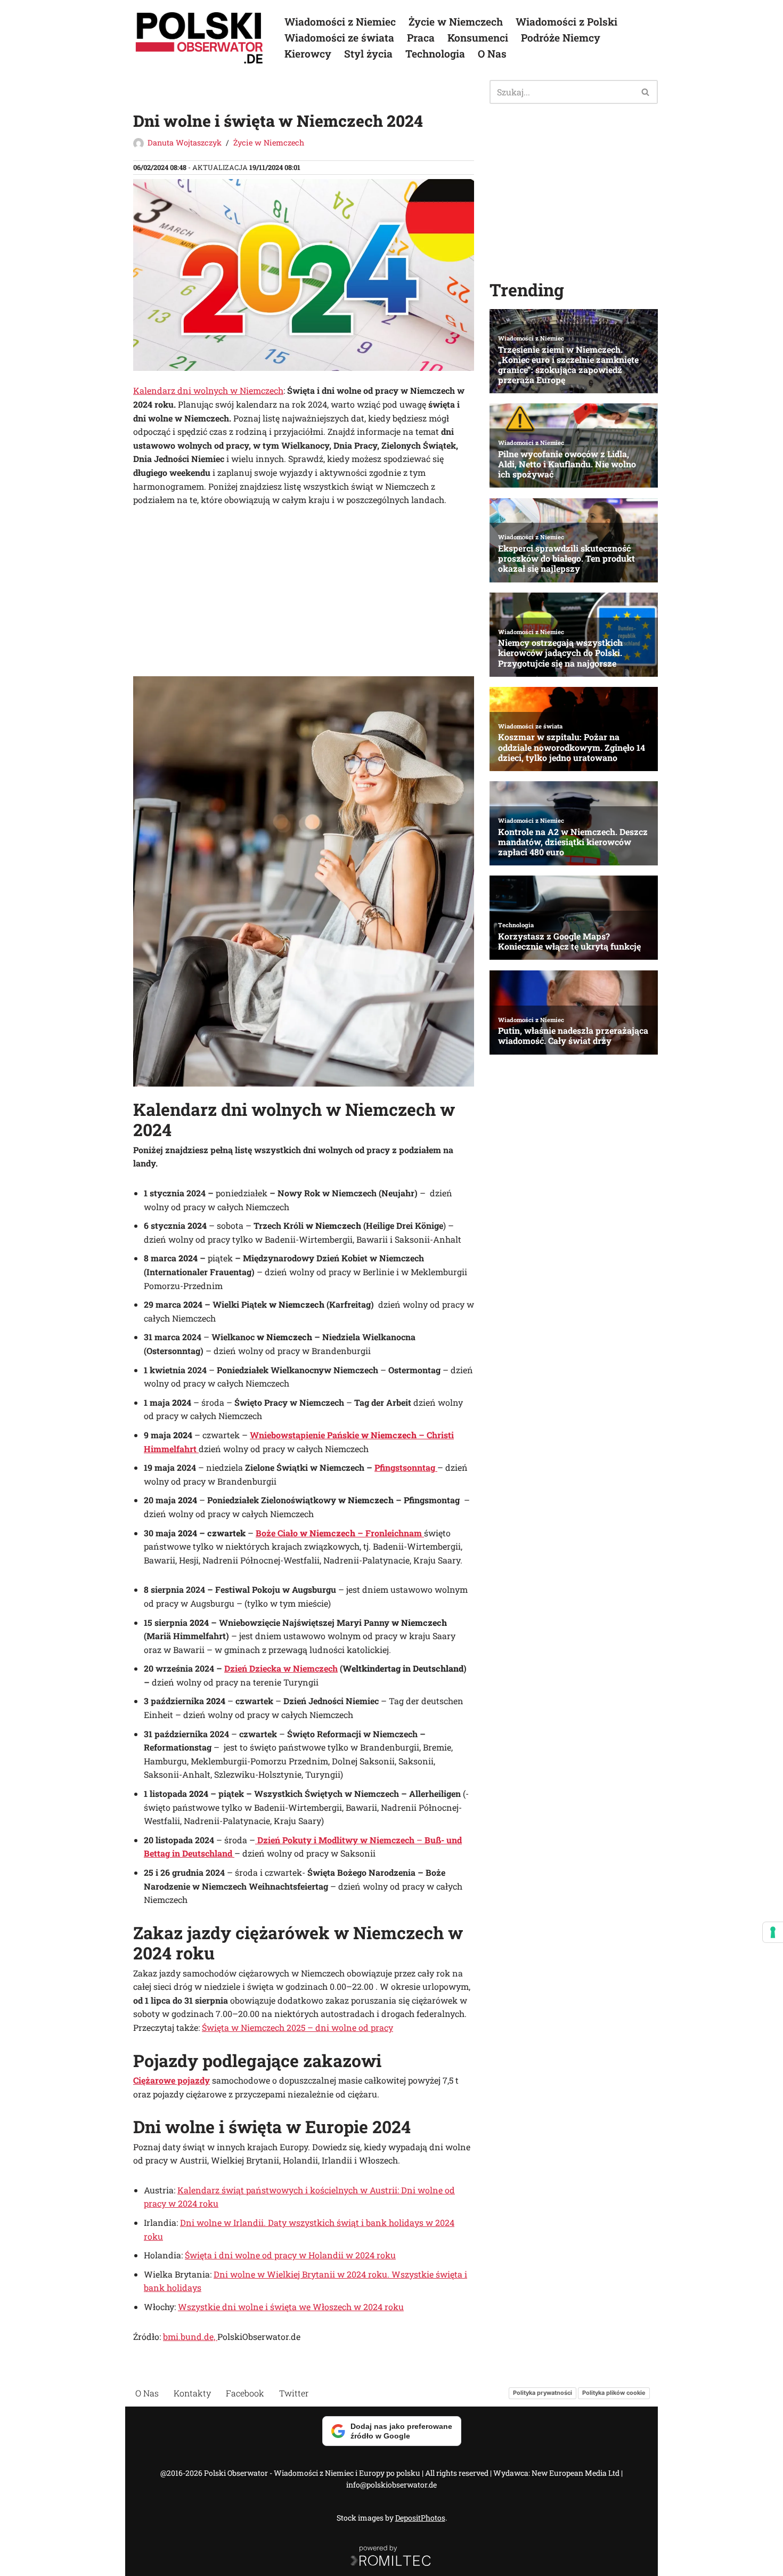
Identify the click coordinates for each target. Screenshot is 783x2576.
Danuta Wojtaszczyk (185, 143)
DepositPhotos (420, 2518)
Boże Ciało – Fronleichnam (340, 1533)
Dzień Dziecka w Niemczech (281, 1668)
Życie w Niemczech (456, 22)
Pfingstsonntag (406, 1467)
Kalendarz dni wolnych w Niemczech (208, 390)
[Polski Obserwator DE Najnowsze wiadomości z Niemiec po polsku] (200, 38)
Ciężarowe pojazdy (172, 2080)
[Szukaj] (646, 92)
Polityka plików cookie (614, 2393)
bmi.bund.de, (190, 2336)
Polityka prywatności (543, 2393)
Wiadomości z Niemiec (340, 22)
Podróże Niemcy (561, 38)
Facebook (245, 2393)
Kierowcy (308, 54)
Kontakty (192, 2393)
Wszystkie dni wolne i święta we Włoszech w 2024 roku (291, 2307)
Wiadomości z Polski (566, 22)
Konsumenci (478, 38)
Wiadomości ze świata (339, 38)
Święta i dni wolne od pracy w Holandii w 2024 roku (290, 2255)
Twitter (294, 2393)
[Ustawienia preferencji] (773, 1932)
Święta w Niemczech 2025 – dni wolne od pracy (297, 2027)
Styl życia (368, 54)
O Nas (492, 54)
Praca (421, 38)
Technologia (435, 54)
